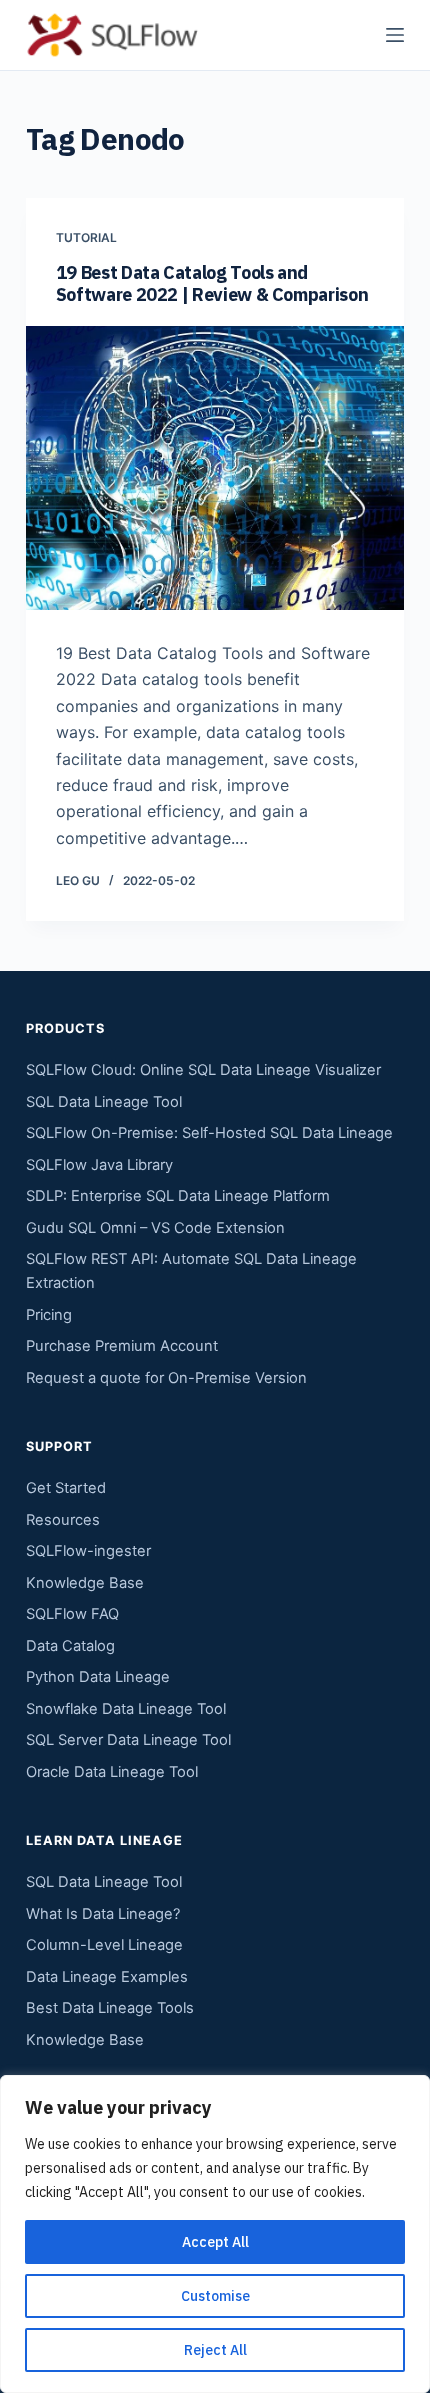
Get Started (66, 1488)
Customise (215, 2296)
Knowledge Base (85, 1583)
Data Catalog (70, 1646)
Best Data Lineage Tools (110, 2008)
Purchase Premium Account (122, 1346)
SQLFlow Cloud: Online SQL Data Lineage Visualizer (203, 1070)
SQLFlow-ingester (88, 1551)
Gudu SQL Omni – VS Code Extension (155, 1228)
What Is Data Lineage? (103, 1914)
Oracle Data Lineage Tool (112, 1772)
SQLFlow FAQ (72, 1614)
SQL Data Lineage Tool (104, 1102)
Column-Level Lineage (104, 1945)
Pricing (49, 1315)
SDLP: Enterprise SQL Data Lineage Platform (178, 1196)
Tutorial (86, 237)
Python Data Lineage (98, 1677)
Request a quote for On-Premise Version (166, 1378)
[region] (215, 2234)
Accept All (215, 2242)
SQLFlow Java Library (99, 1165)
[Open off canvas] (395, 35)
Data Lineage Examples (107, 1977)
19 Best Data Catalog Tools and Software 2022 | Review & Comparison (212, 283)
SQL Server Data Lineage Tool (128, 1740)
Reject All (215, 2350)
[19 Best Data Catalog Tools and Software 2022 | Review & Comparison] (215, 468)
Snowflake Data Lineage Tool (126, 1709)
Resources (63, 1520)
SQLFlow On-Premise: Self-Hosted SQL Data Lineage (209, 1133)
